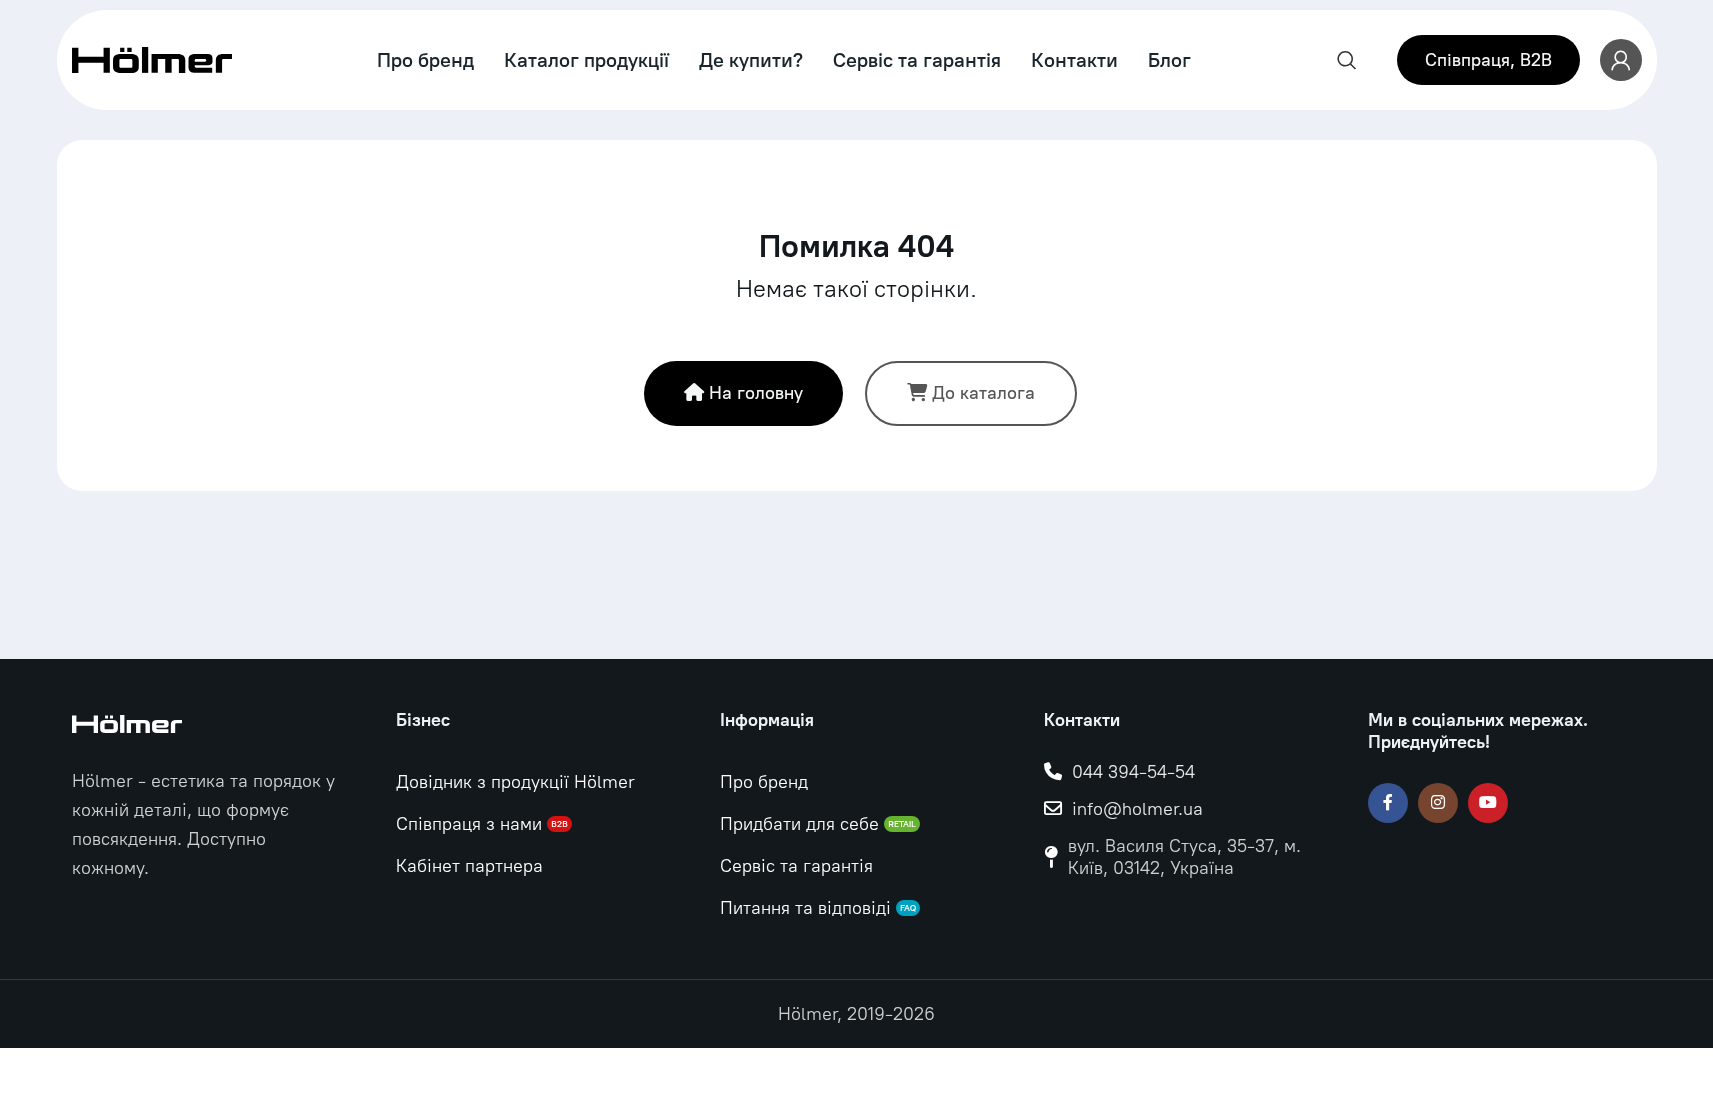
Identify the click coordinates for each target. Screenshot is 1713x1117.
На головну (756, 393)
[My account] (1621, 60)
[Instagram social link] (1438, 803)
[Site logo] (152, 59)
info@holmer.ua (1137, 809)
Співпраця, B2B (1488, 60)
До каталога (983, 393)
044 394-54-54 (1133, 772)
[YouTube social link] (1488, 803)
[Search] (1347, 60)
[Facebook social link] (1388, 803)
